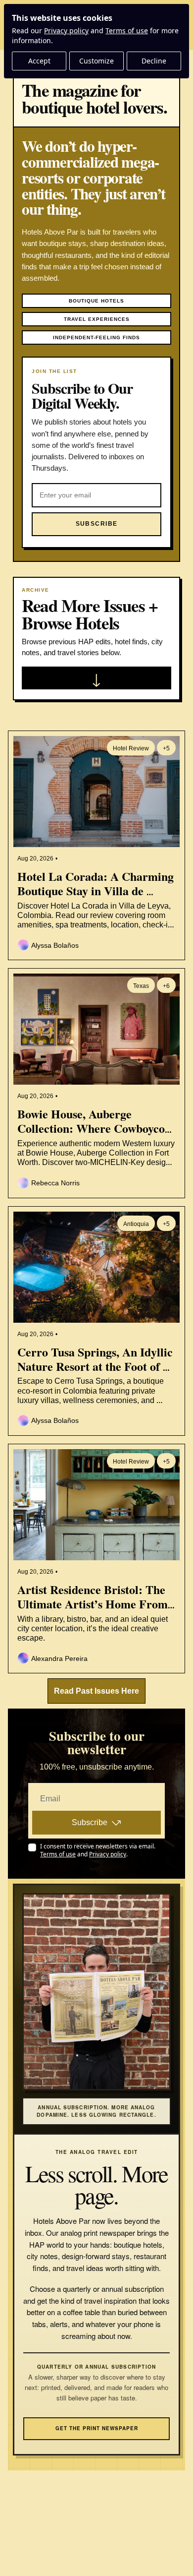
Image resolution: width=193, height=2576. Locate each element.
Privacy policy (66, 31)
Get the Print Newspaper (97, 2428)
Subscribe (90, 1822)
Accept (39, 61)
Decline (154, 61)
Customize (96, 61)
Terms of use (127, 31)
